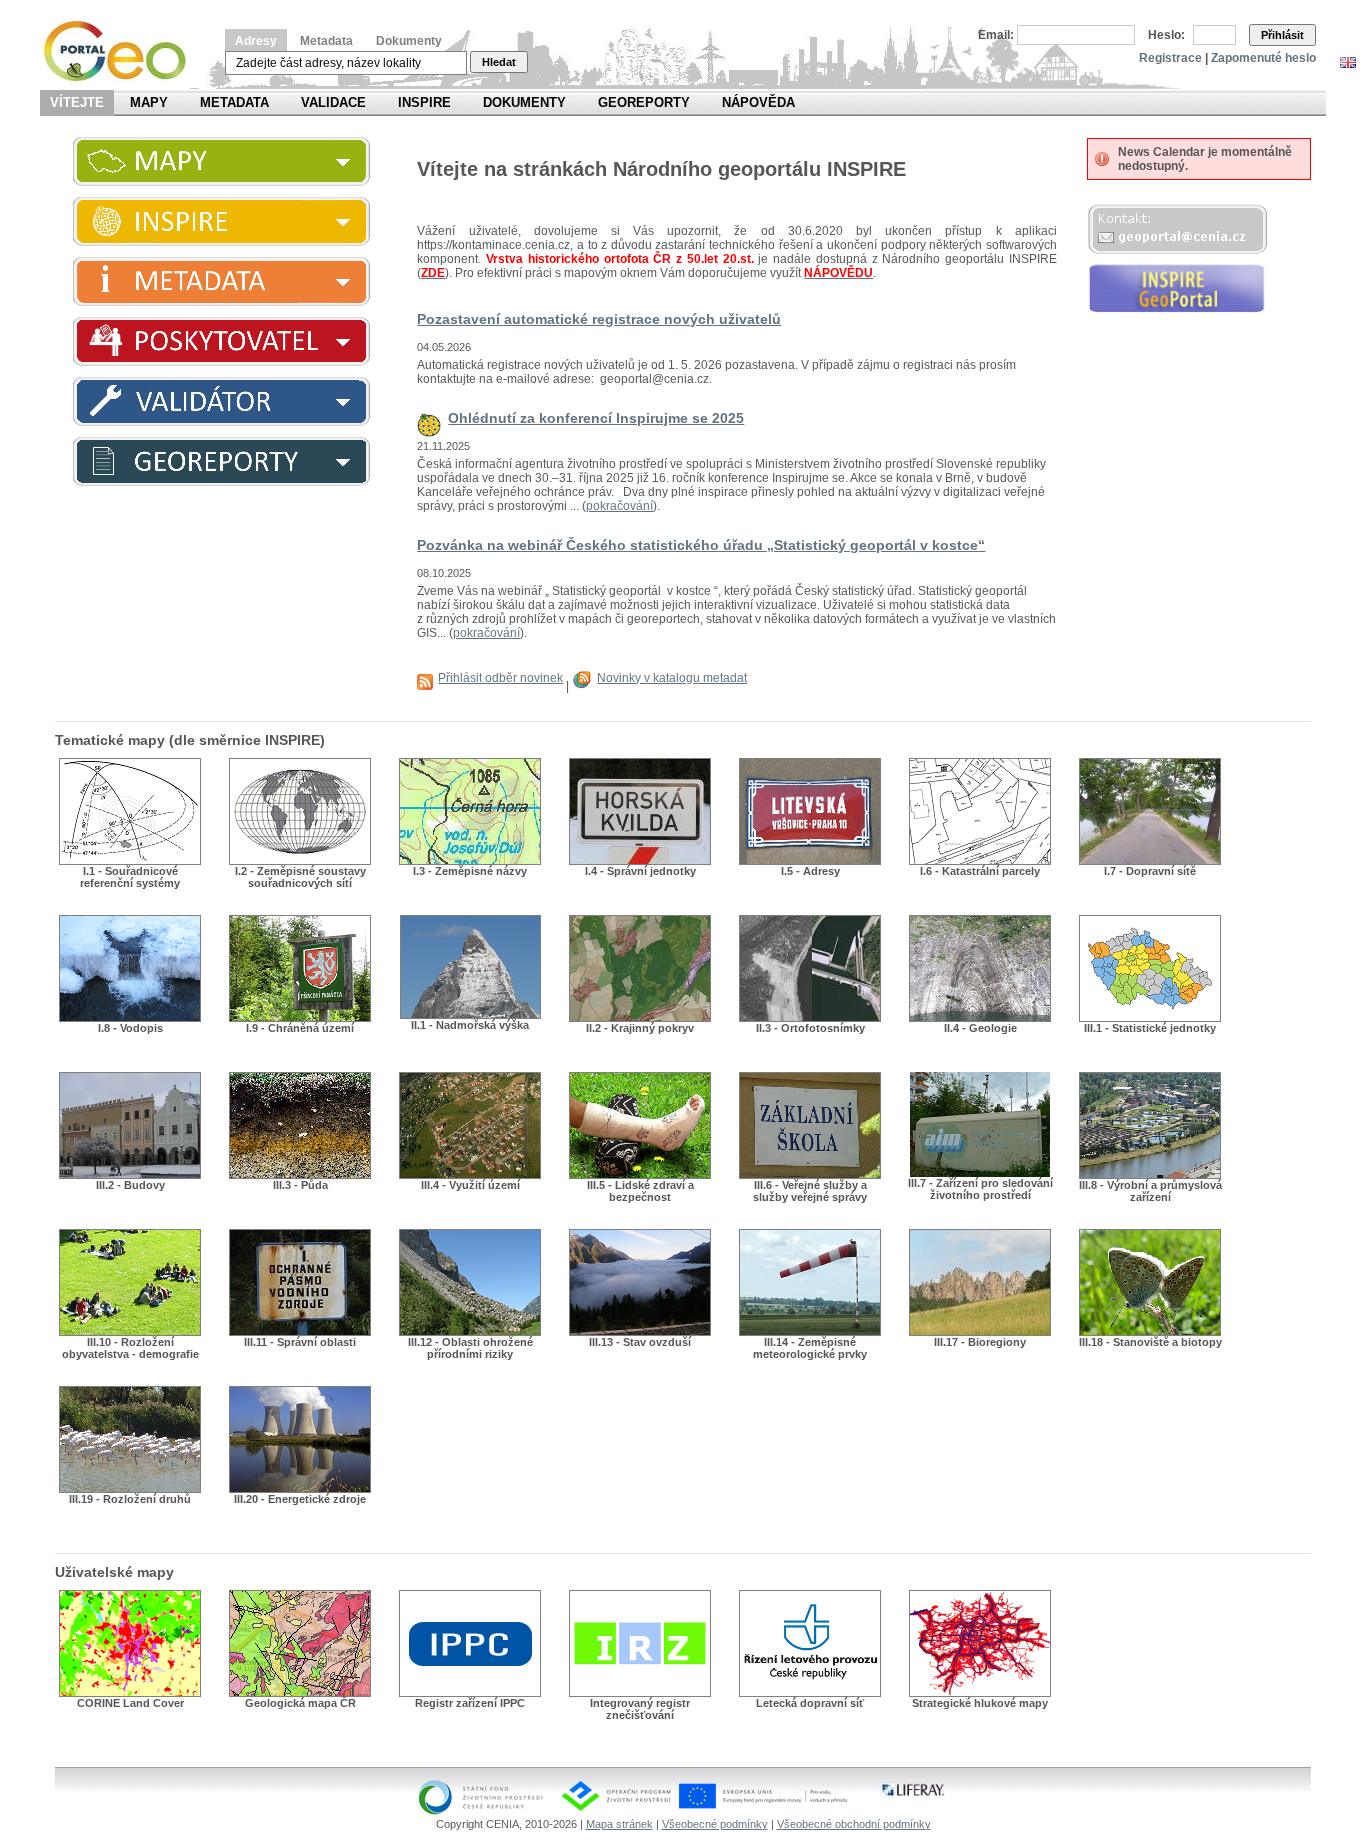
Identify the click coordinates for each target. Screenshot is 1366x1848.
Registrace (1170, 58)
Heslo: (1166, 35)
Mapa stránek (619, 1824)
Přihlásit (1282, 35)
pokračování (619, 506)
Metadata (326, 41)
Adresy (256, 41)
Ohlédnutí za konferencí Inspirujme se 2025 (596, 418)
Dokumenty (409, 41)
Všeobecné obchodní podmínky (854, 1824)
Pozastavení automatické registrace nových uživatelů (599, 319)
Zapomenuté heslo (1263, 58)
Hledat (499, 62)
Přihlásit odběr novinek (500, 678)
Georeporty (644, 102)
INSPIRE (424, 102)
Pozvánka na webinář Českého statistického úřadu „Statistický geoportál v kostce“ (701, 545)
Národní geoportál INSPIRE (122, 51)
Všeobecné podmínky (715, 1824)
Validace (333, 102)
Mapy (149, 102)
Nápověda (758, 102)
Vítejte (77, 102)
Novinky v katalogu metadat (672, 678)
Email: (996, 35)
